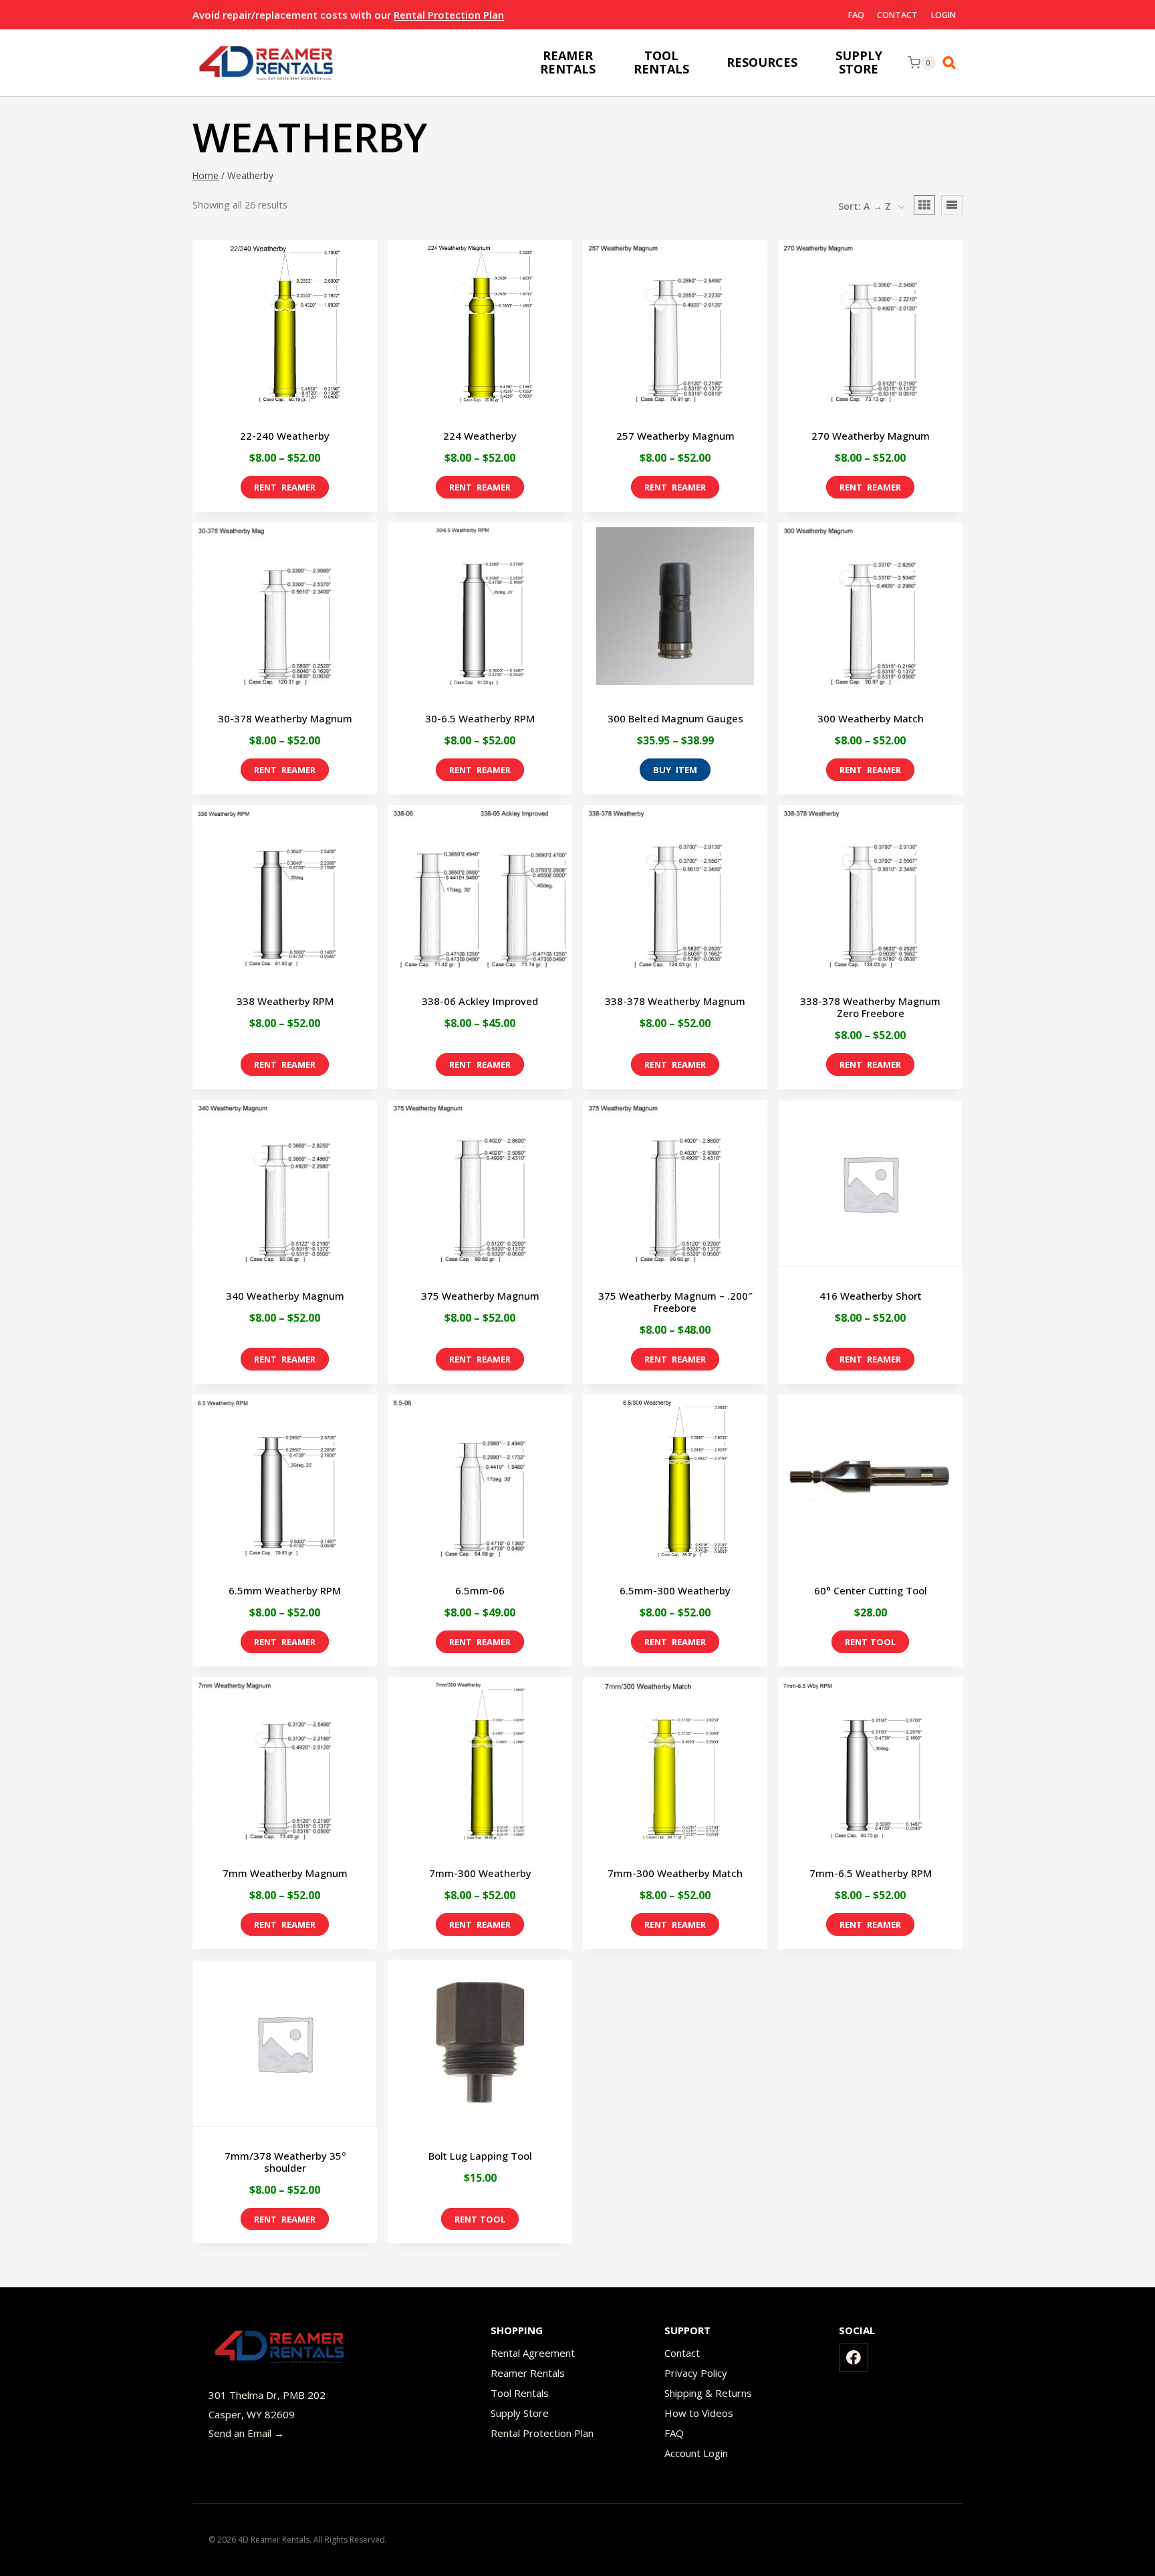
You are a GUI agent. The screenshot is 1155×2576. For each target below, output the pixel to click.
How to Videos (699, 2413)
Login (943, 15)
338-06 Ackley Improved (480, 1001)
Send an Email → (246, 2433)
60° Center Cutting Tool (871, 1590)
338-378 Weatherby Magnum (675, 1001)
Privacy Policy (696, 2373)
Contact (897, 15)
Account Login (696, 2453)
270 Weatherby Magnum (871, 436)
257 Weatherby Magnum (675, 436)
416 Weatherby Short (871, 1296)
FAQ (856, 15)
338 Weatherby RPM (285, 1001)
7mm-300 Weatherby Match (675, 1873)
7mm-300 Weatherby (480, 1873)
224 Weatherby (480, 436)
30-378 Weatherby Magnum (285, 718)
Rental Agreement (533, 2353)
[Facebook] (854, 2357)
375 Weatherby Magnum (480, 1296)
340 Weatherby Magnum (285, 1296)
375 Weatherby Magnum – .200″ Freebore (675, 1302)
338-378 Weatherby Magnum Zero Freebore (870, 1007)
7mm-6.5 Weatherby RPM (871, 1873)
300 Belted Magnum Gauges (675, 718)
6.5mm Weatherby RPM (285, 1590)
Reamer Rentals (528, 2373)
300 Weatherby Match (871, 718)
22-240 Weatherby (285, 436)
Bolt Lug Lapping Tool (480, 2156)
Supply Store (520, 2413)
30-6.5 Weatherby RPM (480, 718)
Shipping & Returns (708, 2393)
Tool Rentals (520, 2393)
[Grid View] (924, 205)
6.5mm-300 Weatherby (675, 1590)
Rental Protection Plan (449, 15)
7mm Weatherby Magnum (285, 1873)
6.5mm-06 (480, 1590)
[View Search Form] (952, 63)
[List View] (952, 205)
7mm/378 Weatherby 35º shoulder (285, 2162)
